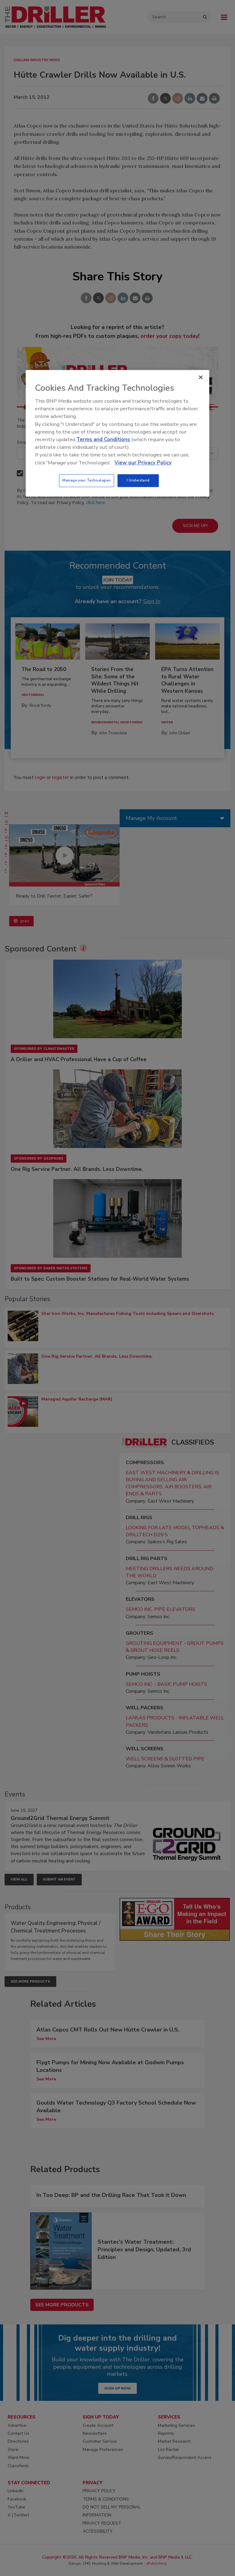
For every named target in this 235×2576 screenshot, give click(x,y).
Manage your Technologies (87, 480)
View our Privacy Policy (143, 463)
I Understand (138, 480)
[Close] (201, 377)
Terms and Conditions (103, 439)
